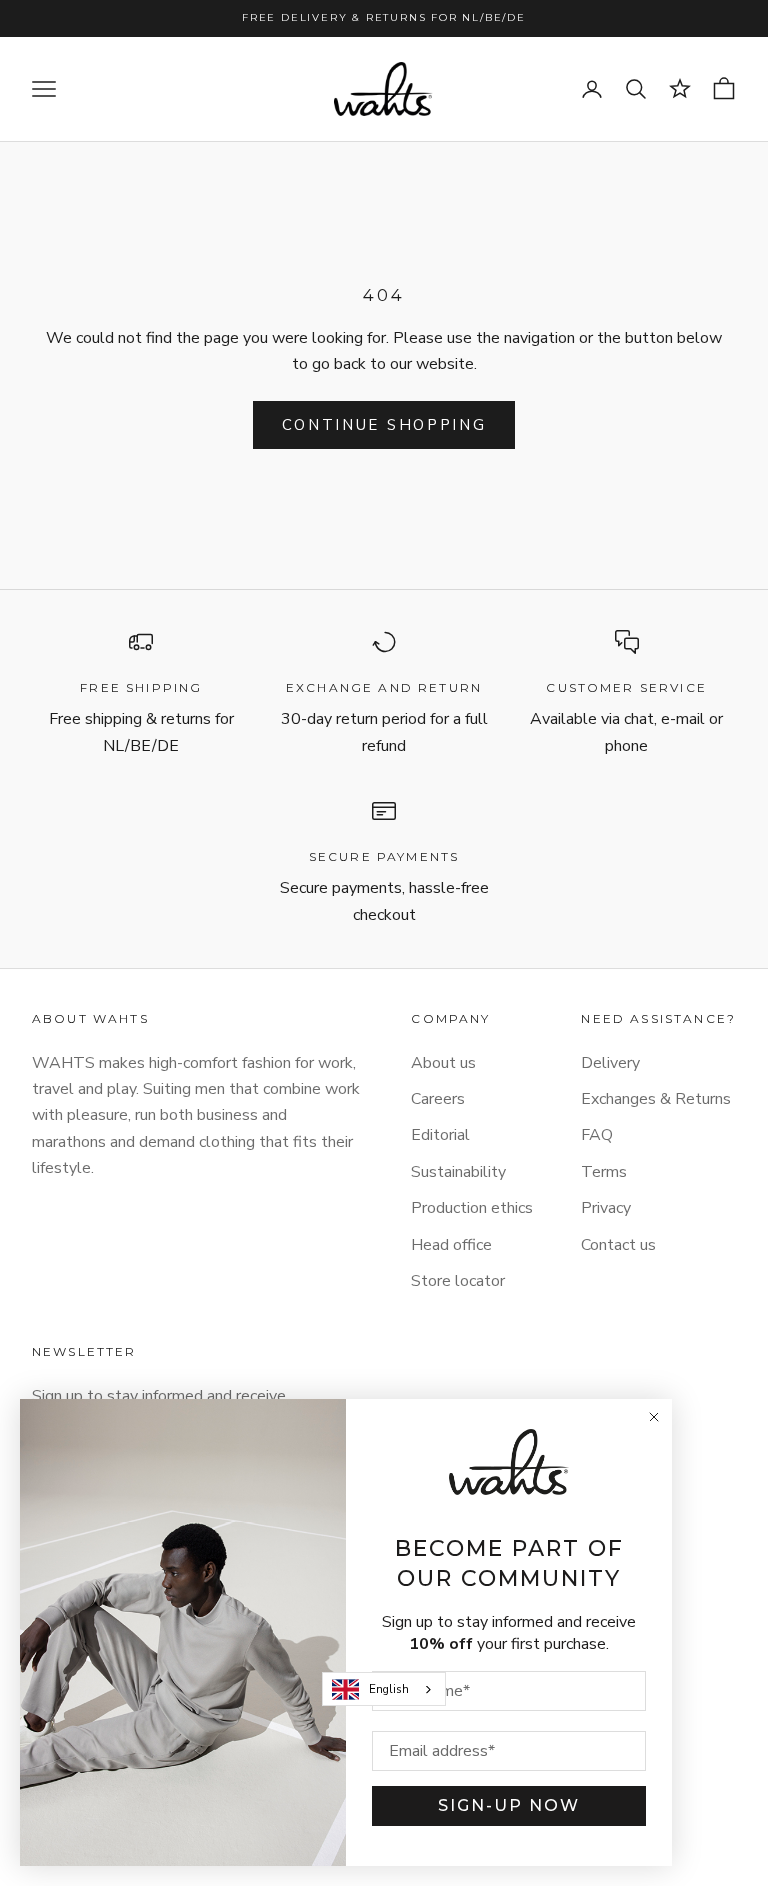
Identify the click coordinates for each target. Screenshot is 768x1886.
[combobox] (384, 1689)
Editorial (440, 1135)
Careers (438, 1099)
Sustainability (458, 1172)
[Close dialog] (654, 1417)
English (389, 1689)
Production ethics (472, 1208)
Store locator (458, 1281)
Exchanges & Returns (656, 1099)
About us (443, 1063)
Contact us (618, 1245)
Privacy (606, 1208)
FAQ (597, 1135)
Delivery (610, 1063)
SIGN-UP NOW (509, 1805)
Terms (604, 1172)
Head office (451, 1245)
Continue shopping (384, 425)
